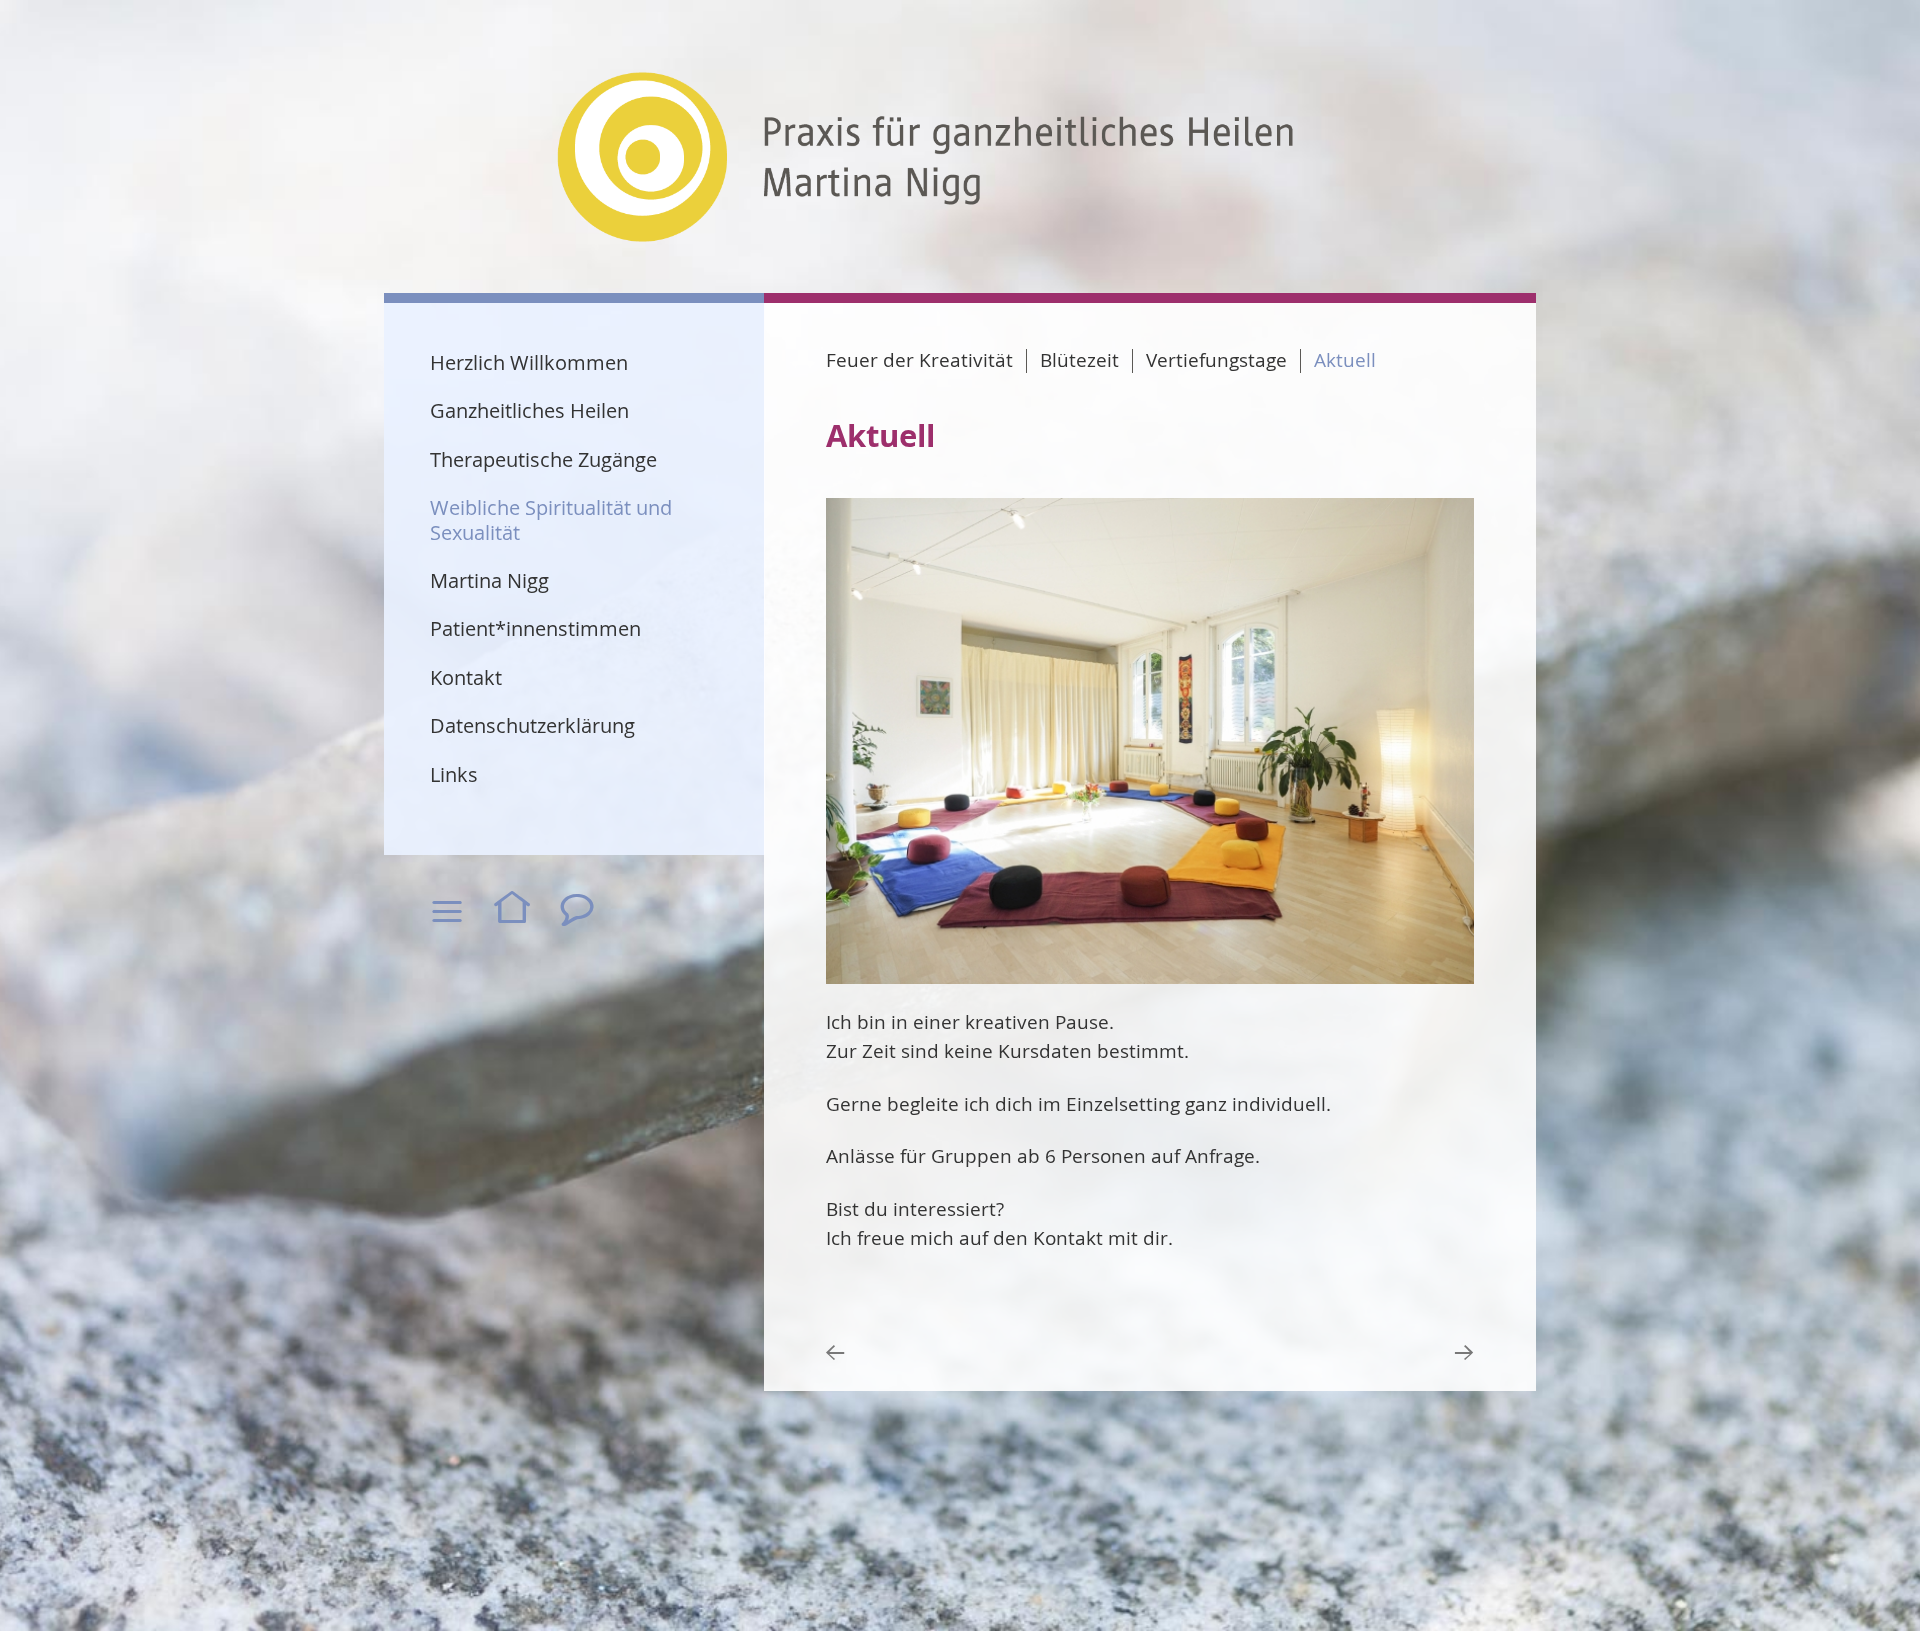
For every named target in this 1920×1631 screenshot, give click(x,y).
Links (454, 774)
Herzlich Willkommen (529, 362)
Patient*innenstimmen (535, 628)
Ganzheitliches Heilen (529, 410)
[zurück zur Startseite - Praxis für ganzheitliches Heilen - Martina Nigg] (925, 158)
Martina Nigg (489, 580)
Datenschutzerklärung (532, 725)
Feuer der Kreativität (919, 360)
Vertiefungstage (1216, 360)
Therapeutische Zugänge (543, 459)
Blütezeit (1079, 360)
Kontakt (466, 677)
